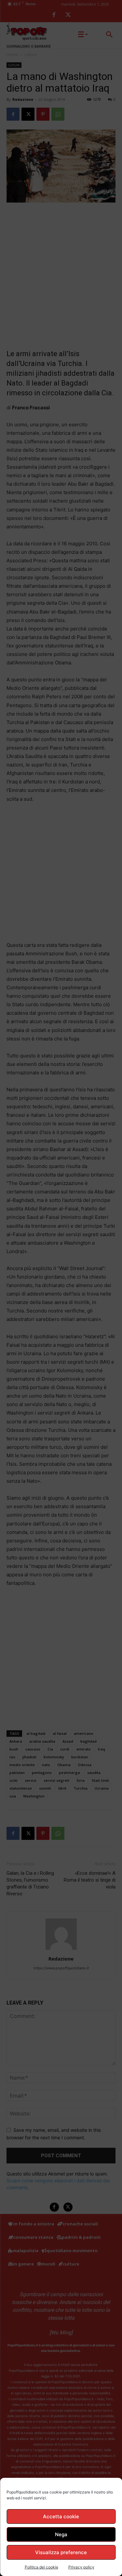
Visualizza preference (61, 2552)
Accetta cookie (61, 2516)
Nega (61, 2534)
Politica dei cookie (41, 2567)
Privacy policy (81, 2567)
